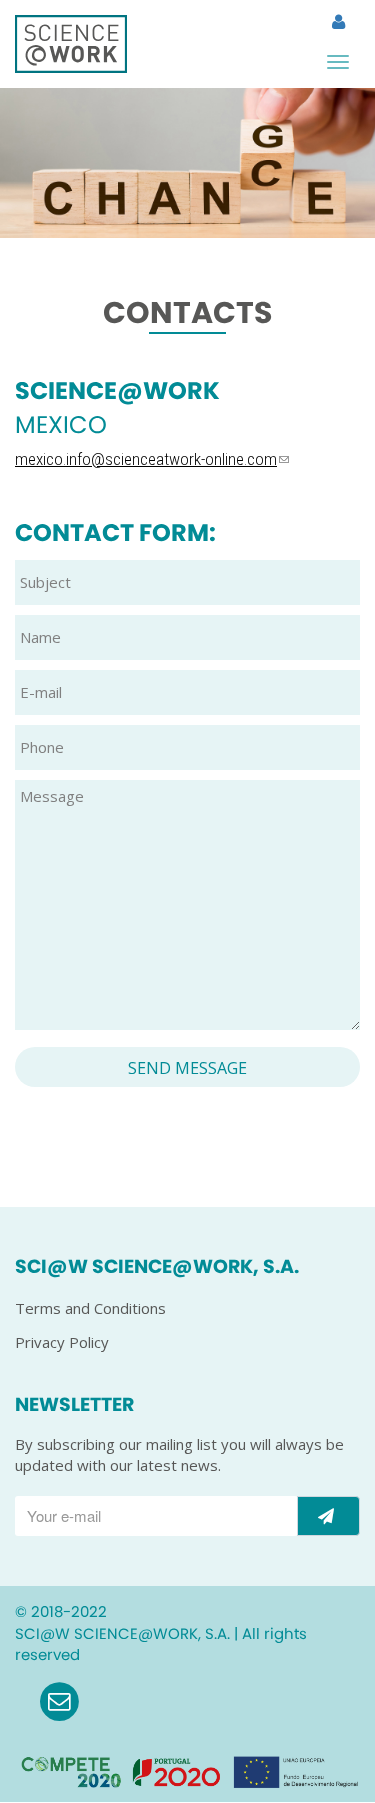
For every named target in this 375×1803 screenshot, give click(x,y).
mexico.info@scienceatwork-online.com (146, 459)
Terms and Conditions (90, 1308)
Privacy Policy (62, 1342)
